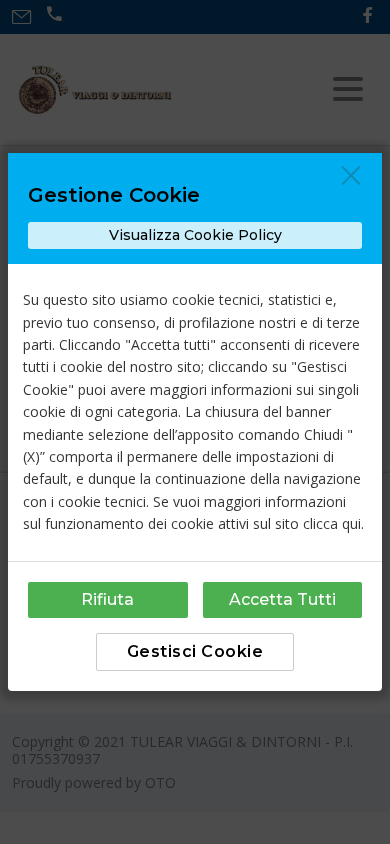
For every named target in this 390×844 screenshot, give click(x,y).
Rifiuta (107, 599)
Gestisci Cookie (195, 651)
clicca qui (332, 523)
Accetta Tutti (282, 599)
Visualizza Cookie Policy (195, 235)
